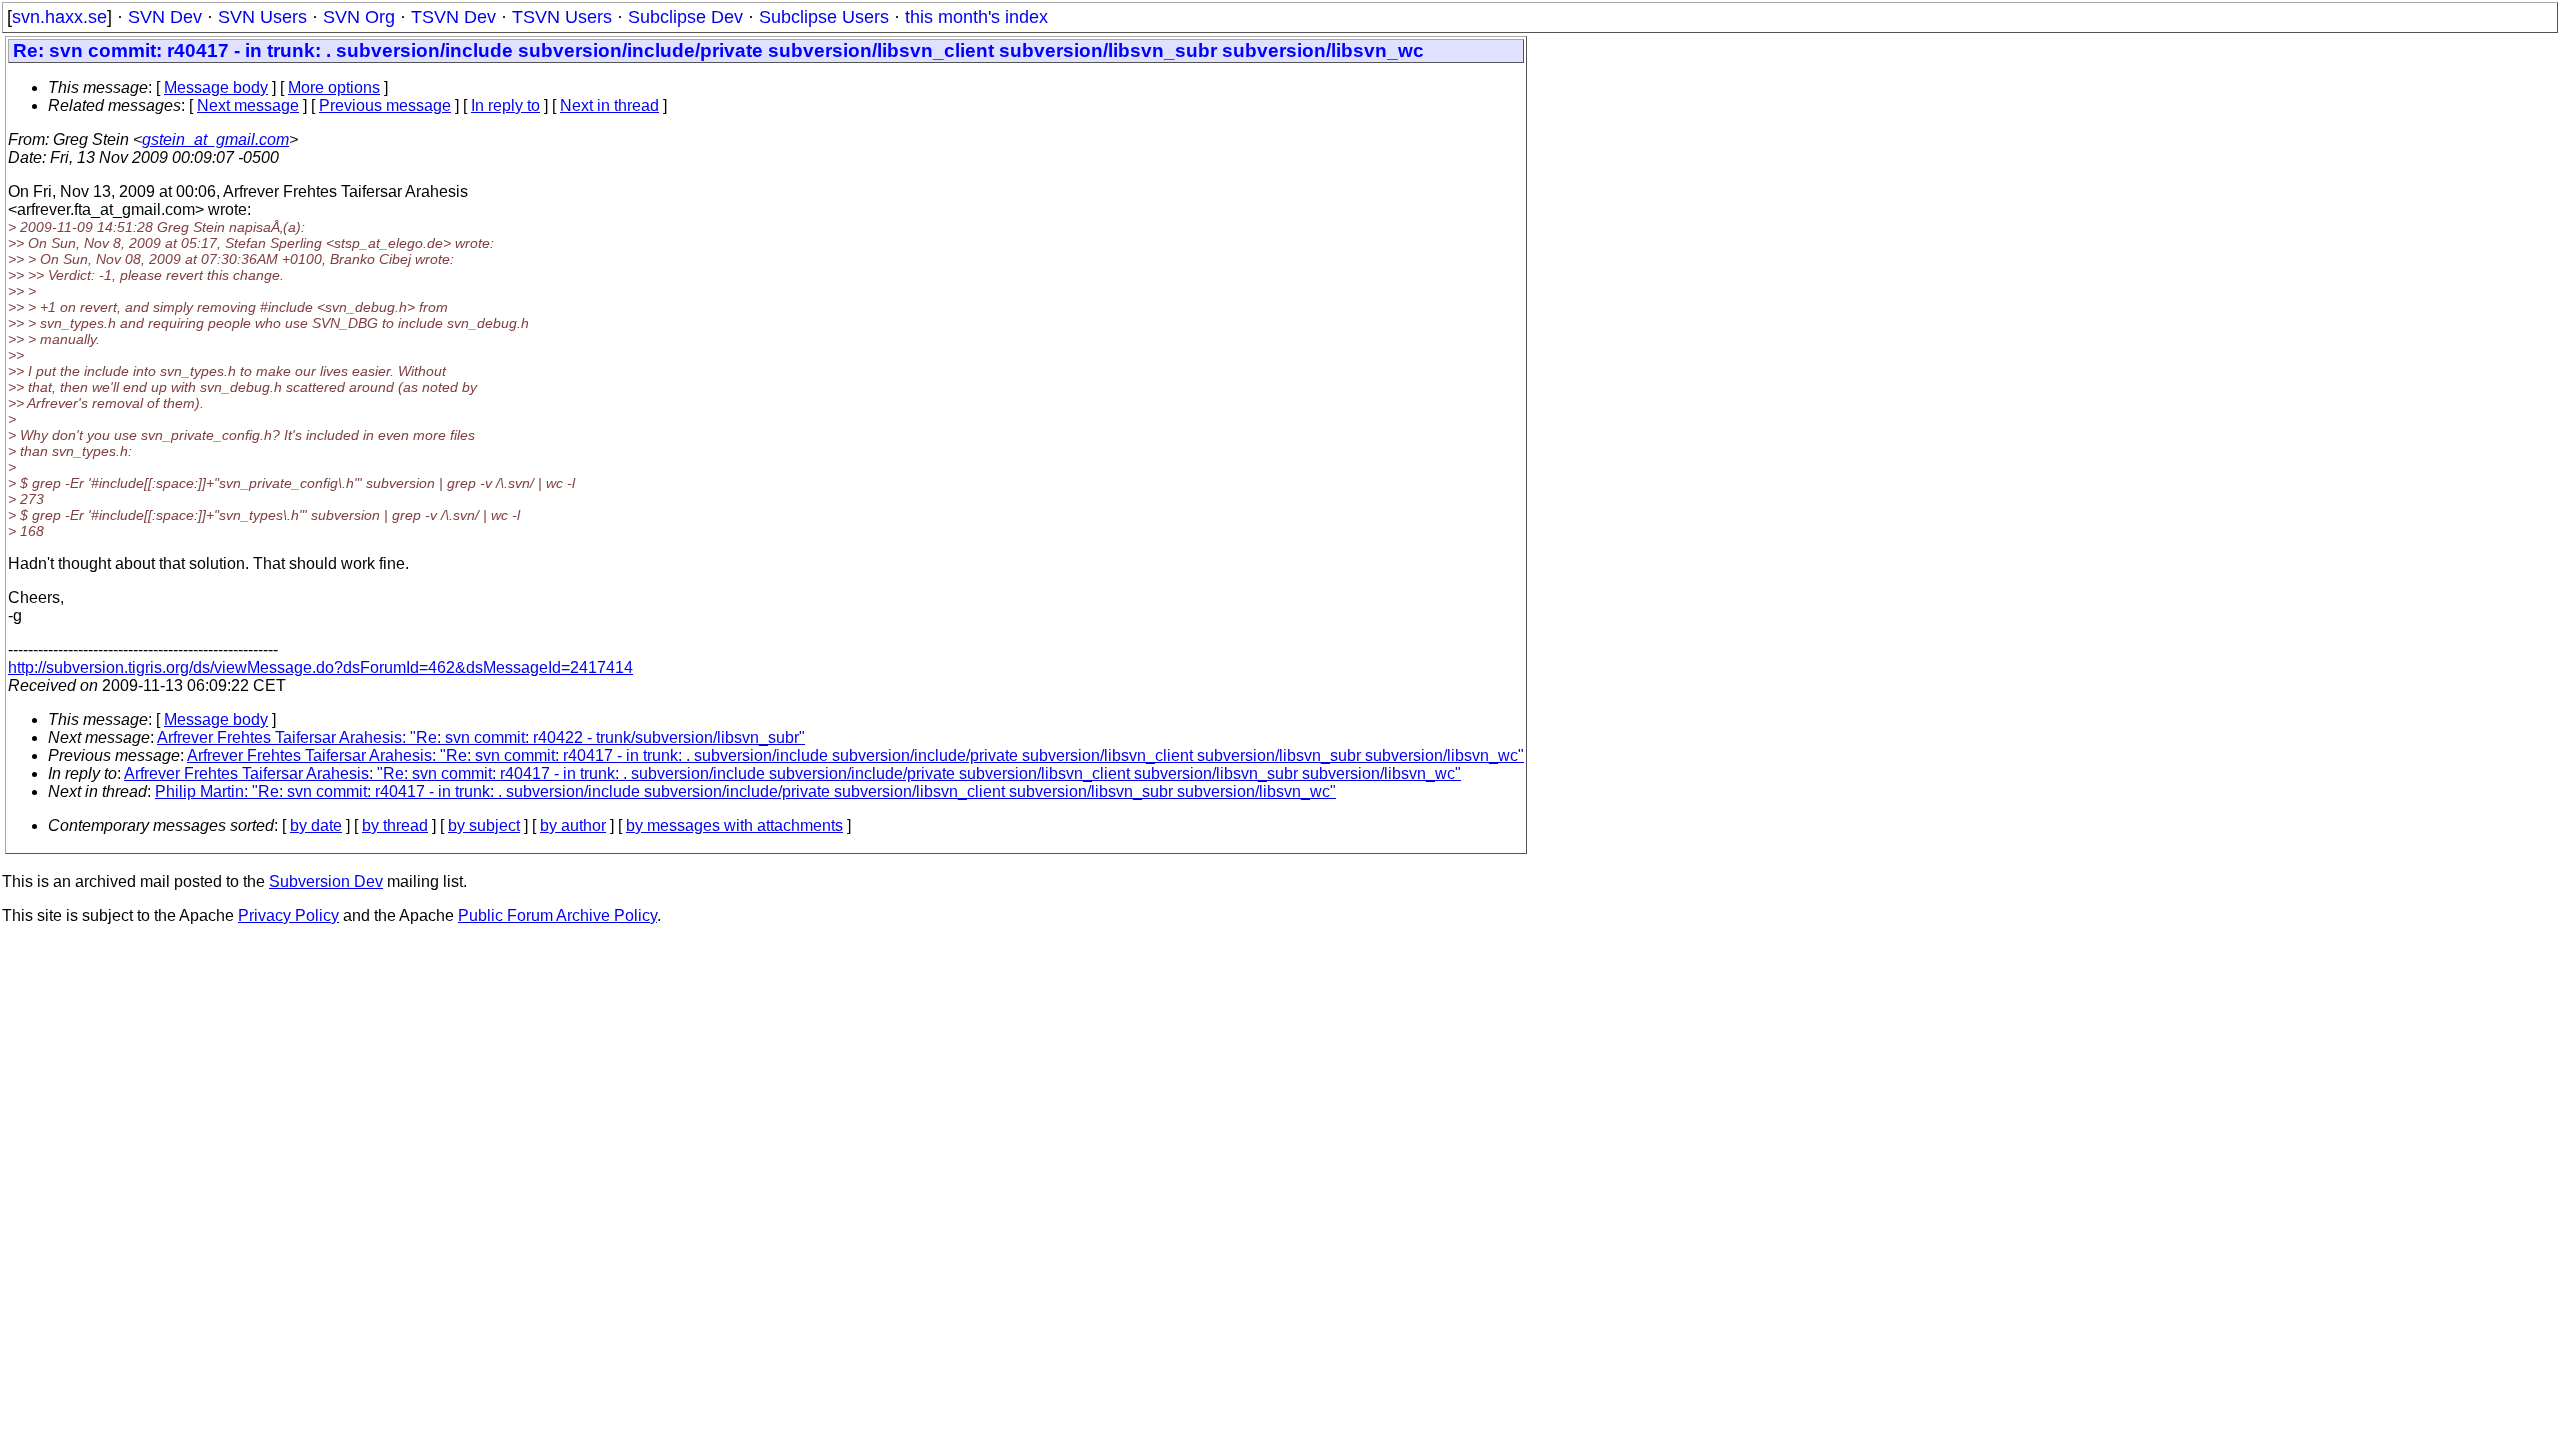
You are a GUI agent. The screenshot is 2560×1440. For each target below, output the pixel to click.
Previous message (385, 105)
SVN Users (262, 17)
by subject (484, 825)
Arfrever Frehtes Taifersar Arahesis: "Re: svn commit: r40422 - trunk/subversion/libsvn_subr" (481, 737)
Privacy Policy (288, 915)
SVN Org (359, 17)
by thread (395, 825)
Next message (248, 105)
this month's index (976, 17)
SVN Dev (165, 17)
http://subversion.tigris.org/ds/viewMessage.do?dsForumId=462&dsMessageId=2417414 (320, 667)
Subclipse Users (824, 17)
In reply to (505, 105)
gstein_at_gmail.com (215, 139)
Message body (216, 87)
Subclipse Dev (685, 17)
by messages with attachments (734, 825)
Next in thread (609, 105)
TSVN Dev (453, 17)
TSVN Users (562, 17)
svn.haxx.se (59, 17)
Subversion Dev (326, 881)
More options (334, 87)
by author (573, 825)
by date (316, 825)
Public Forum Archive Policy (557, 915)
